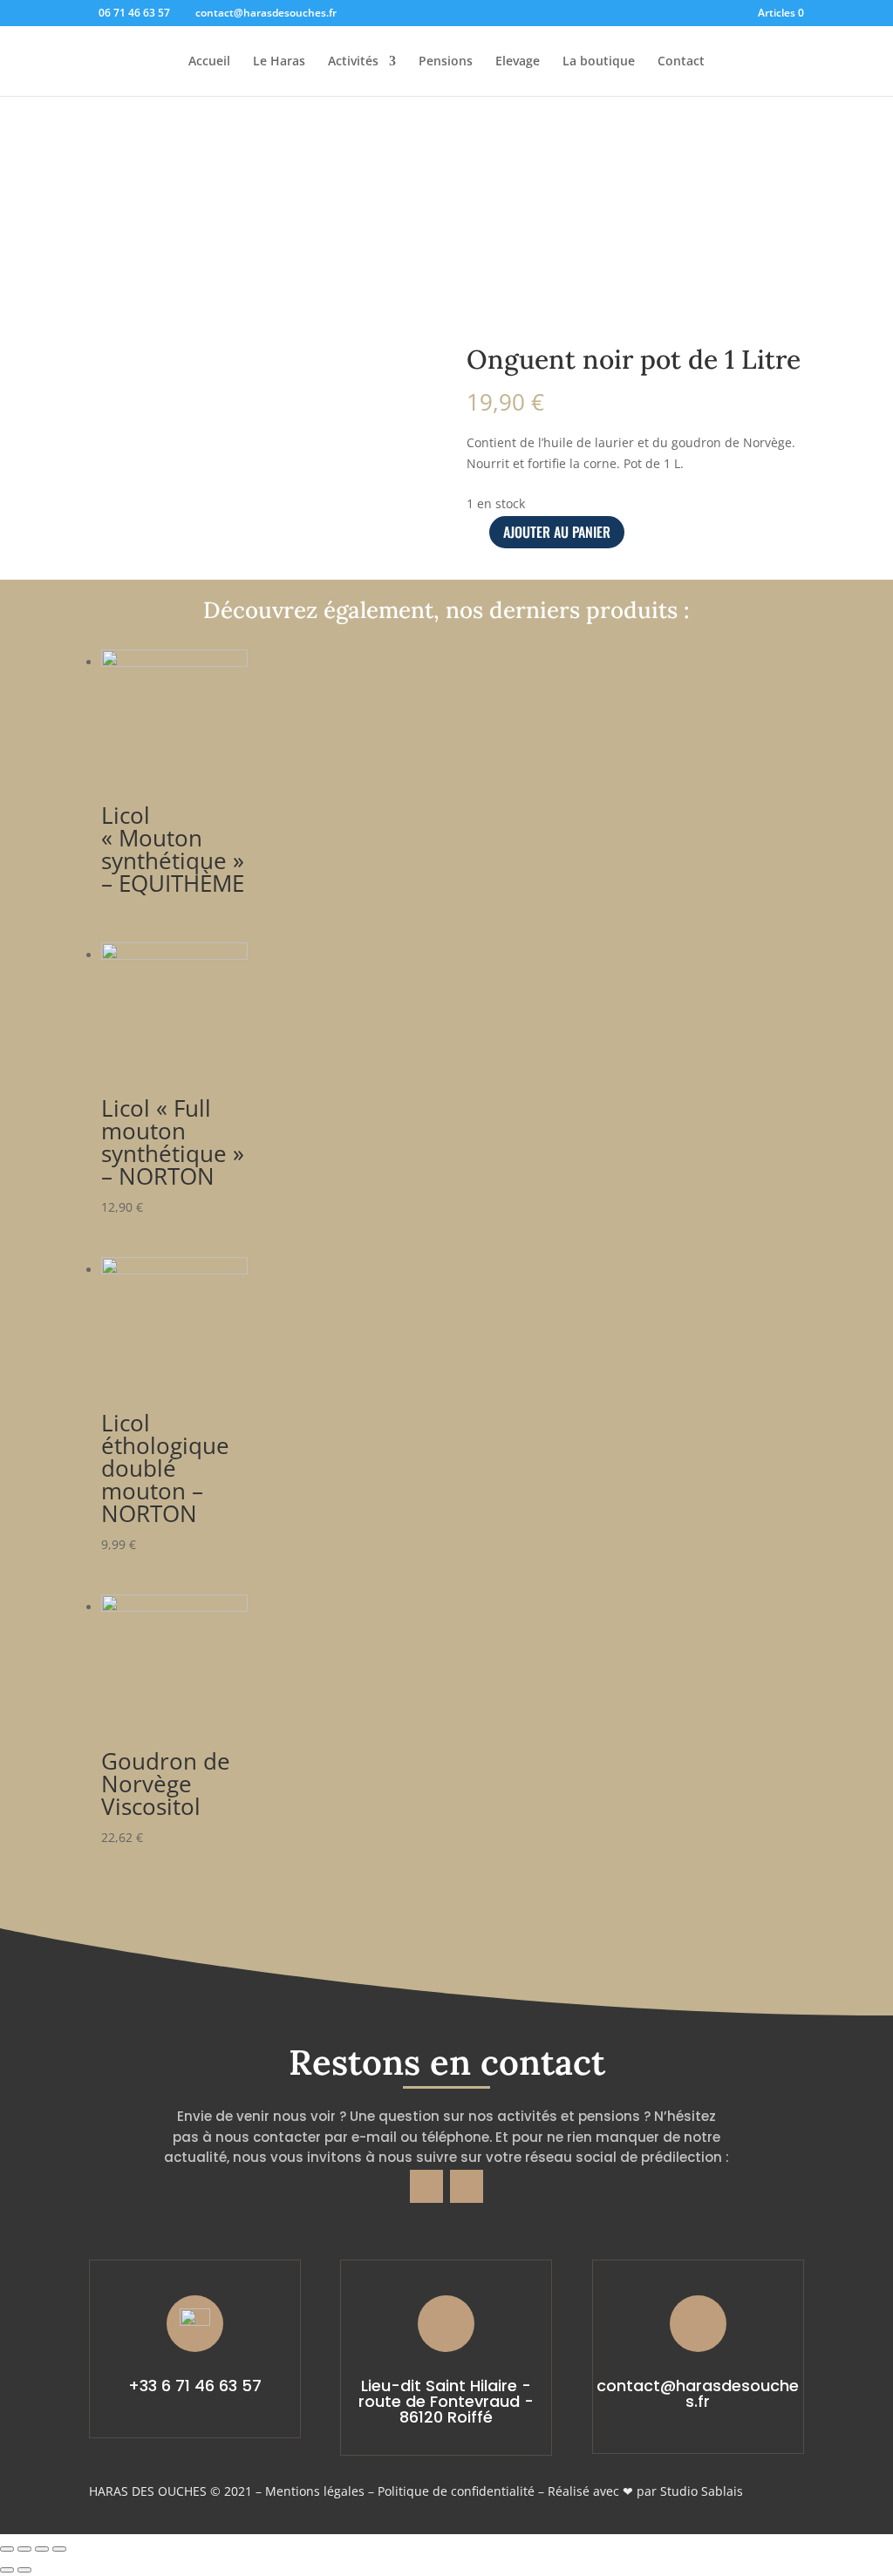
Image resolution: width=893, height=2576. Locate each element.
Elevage (518, 62)
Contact (681, 62)
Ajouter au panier (557, 532)
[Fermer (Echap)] (7, 2549)
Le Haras (279, 62)
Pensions (446, 62)
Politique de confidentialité (456, 2491)
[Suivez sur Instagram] (467, 2186)
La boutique (599, 62)
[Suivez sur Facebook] (426, 2186)
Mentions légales (315, 2491)
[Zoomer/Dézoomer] (59, 2549)
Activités (353, 62)
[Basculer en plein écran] (42, 2549)
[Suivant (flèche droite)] (24, 2570)
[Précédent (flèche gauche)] (7, 2570)
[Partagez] (24, 2549)
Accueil (209, 62)
